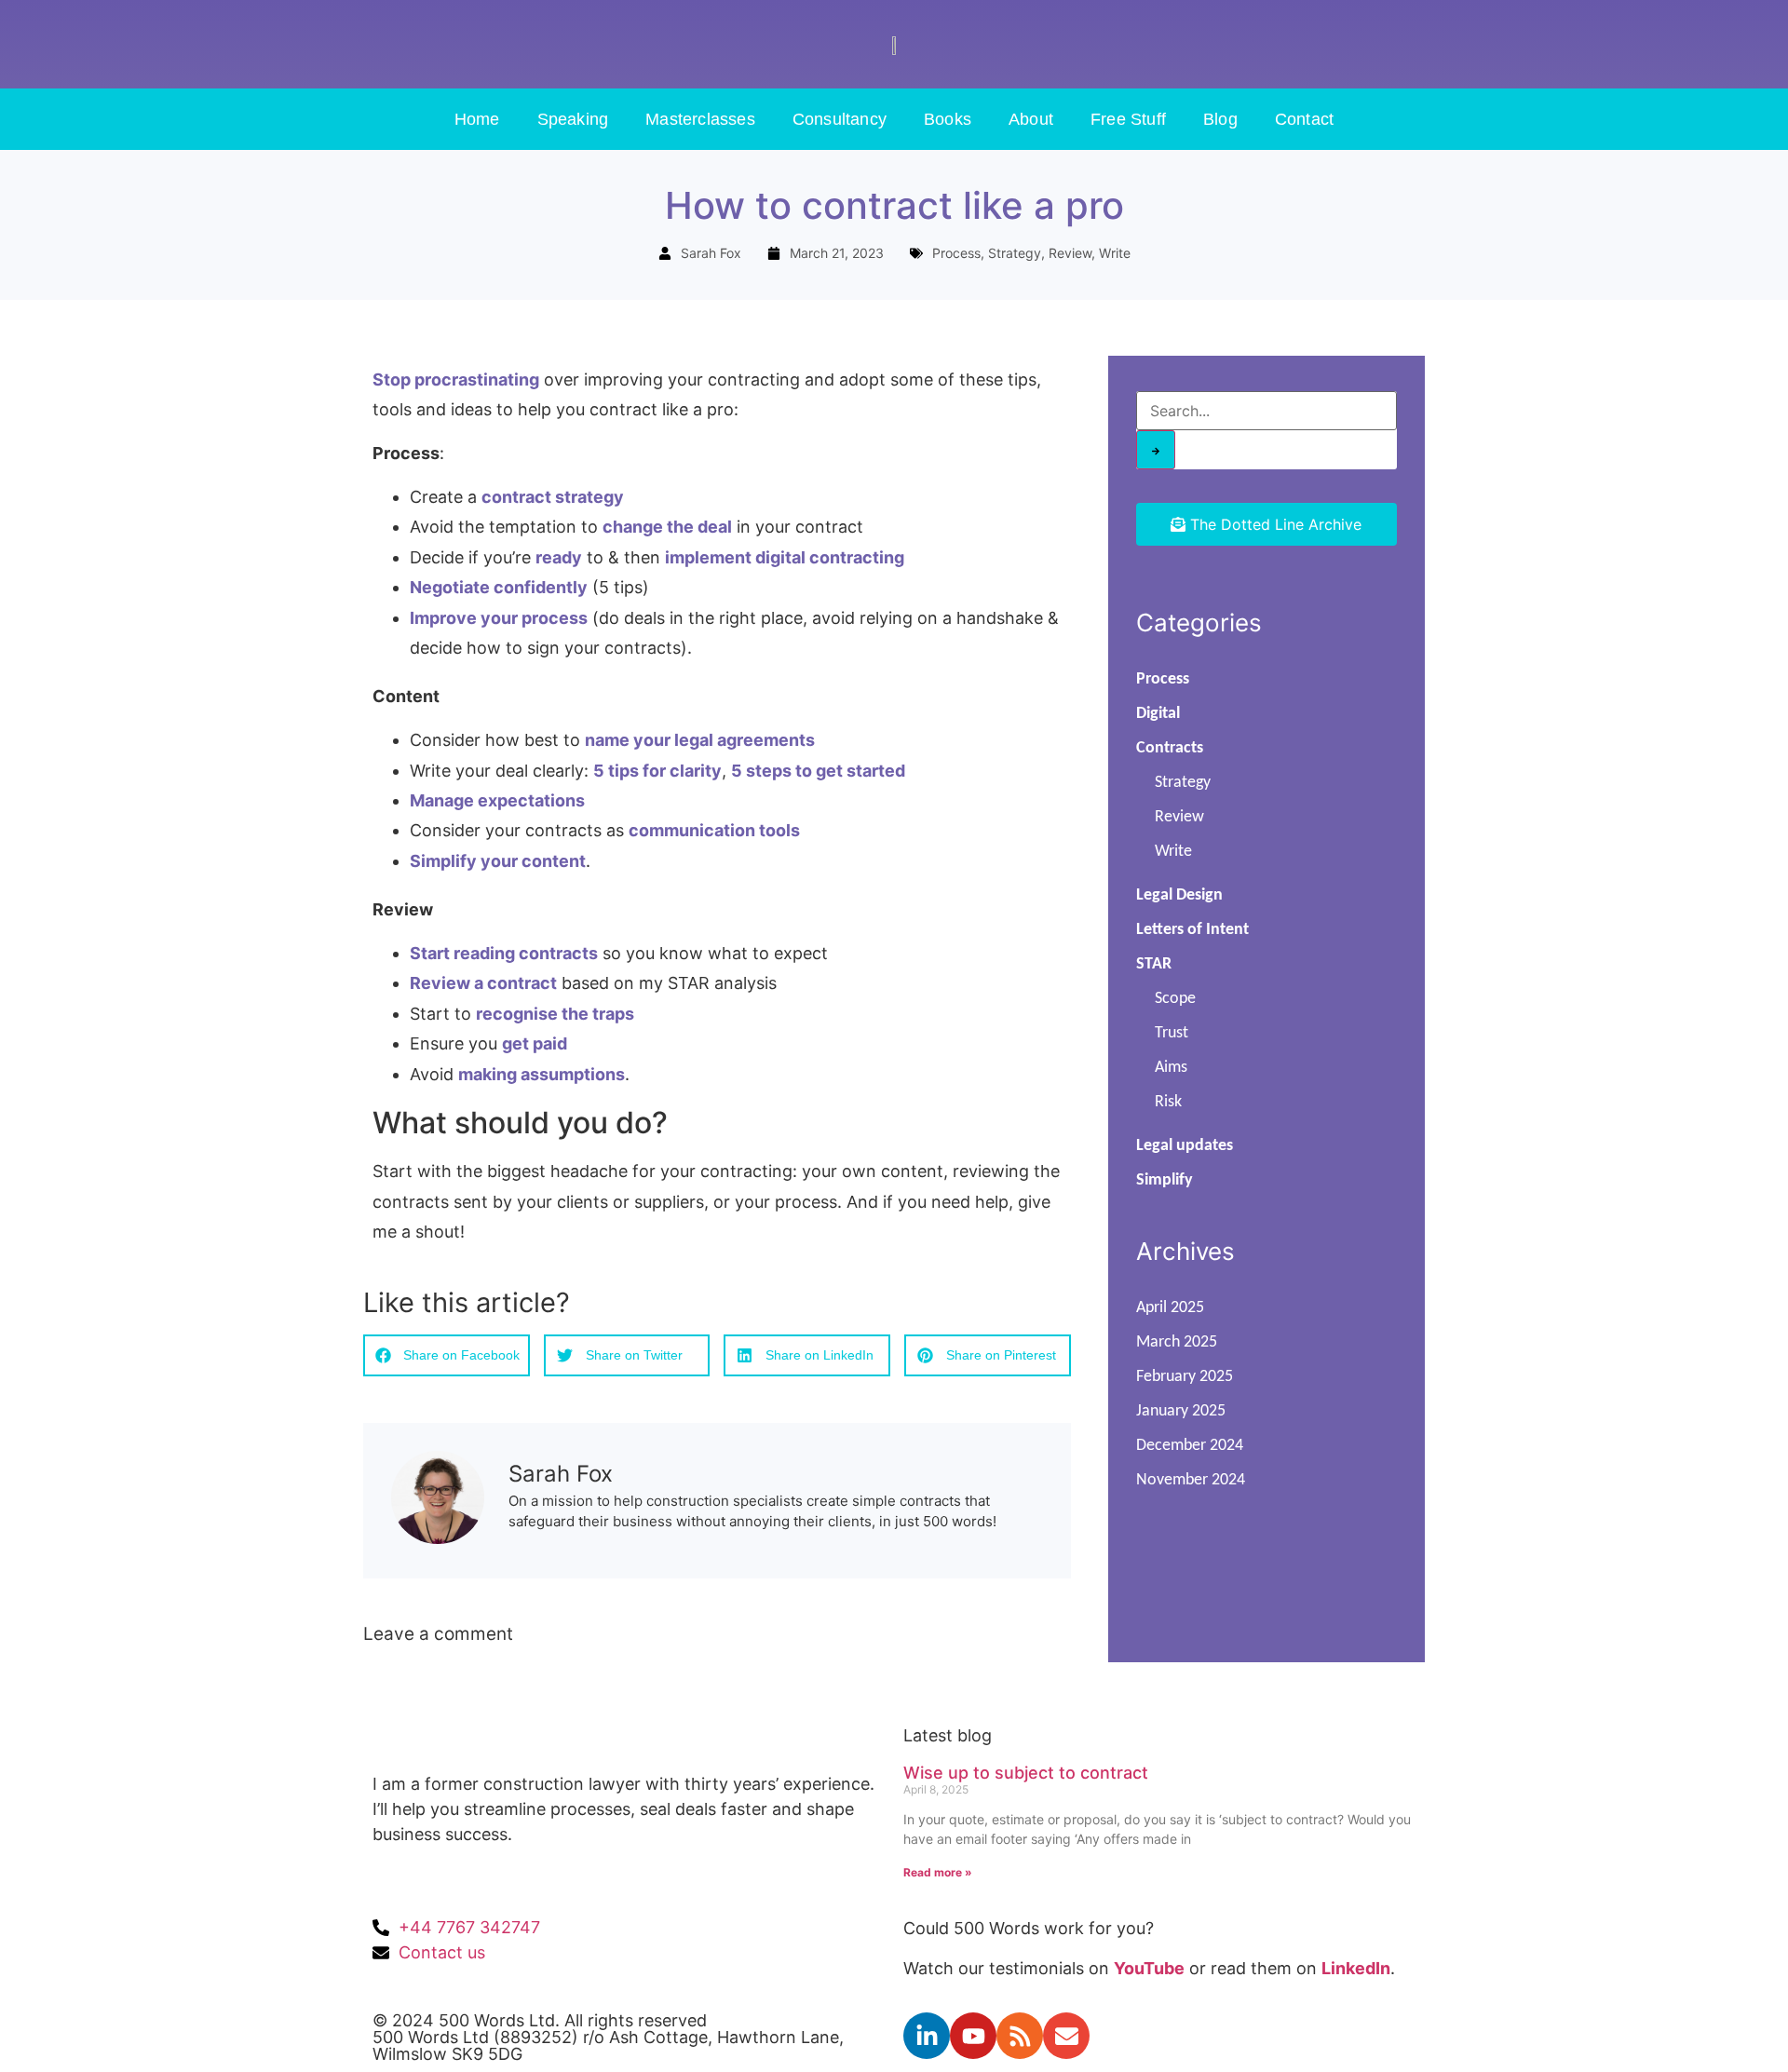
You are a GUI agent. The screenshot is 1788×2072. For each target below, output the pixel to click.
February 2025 (1185, 1377)
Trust (1172, 1033)
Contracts (1170, 748)
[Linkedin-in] (927, 2036)
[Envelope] (1066, 2036)
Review (1070, 253)
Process (956, 253)
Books (948, 119)
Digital (1158, 714)
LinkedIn (1356, 1968)
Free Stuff (1128, 119)
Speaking (573, 119)
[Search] (1156, 450)
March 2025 (1177, 1342)
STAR (1154, 964)
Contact (1304, 119)
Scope (1175, 999)
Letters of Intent (1192, 930)
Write (1115, 253)
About (1031, 119)
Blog (1220, 119)
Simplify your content (498, 861)
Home (477, 119)
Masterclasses (700, 119)
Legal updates (1185, 1146)
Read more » (938, 1872)
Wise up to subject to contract (1026, 1773)
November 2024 (1191, 1480)
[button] (447, 1355)
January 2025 (1181, 1411)
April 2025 (1170, 1308)
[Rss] (1020, 2036)
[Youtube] (973, 2036)
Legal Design (1179, 895)
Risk (1168, 1102)
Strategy (1015, 253)
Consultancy (840, 119)
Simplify (1165, 1180)
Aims (1171, 1068)
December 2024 (1190, 1446)
